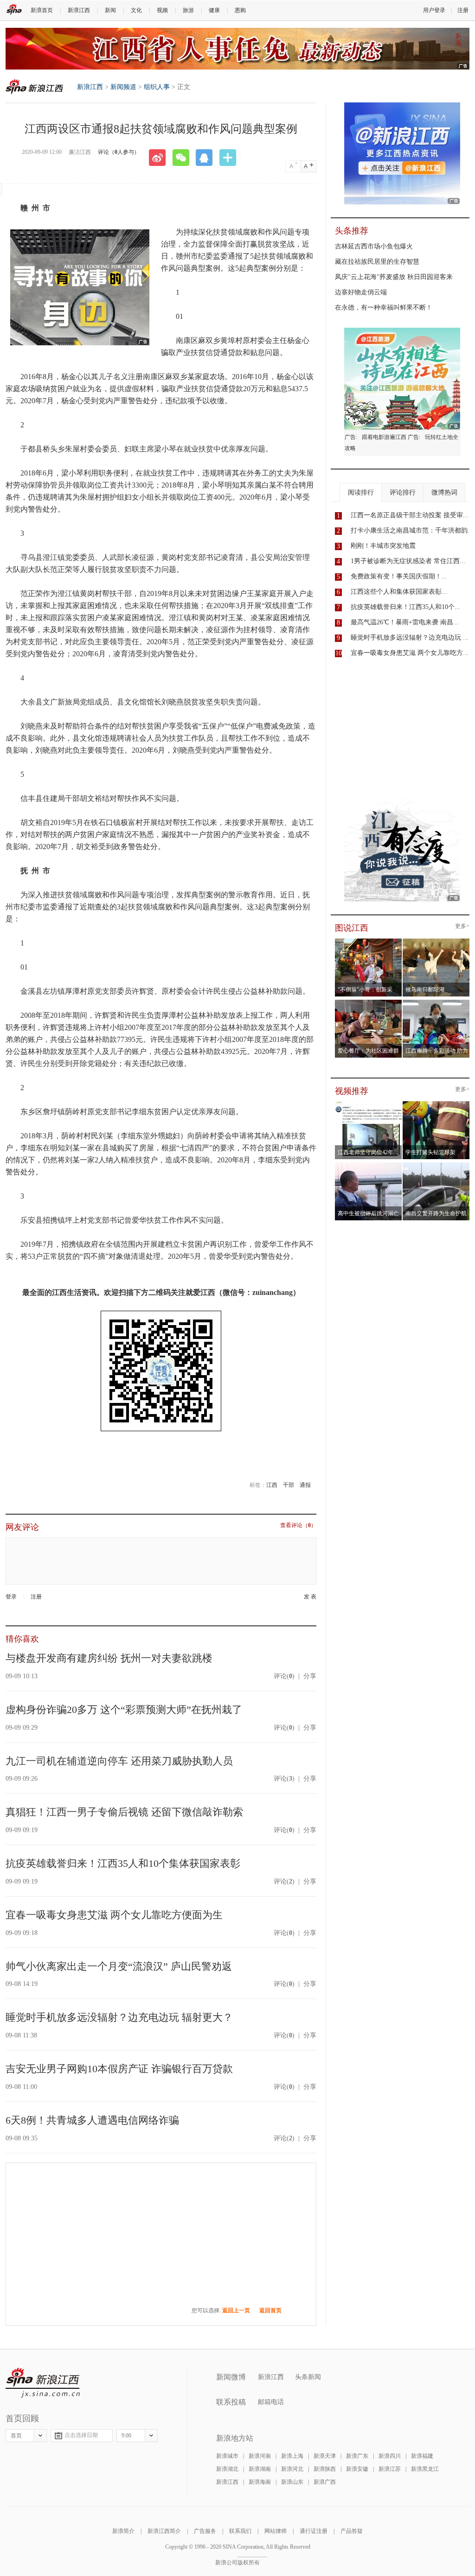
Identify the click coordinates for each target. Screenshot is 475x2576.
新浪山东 (292, 2482)
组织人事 (157, 87)
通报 (305, 1485)
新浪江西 (79, 10)
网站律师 (276, 2531)
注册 (463, 10)
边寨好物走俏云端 (361, 292)
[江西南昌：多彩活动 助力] (436, 1002)
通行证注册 (314, 2531)
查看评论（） (298, 1526)
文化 (136, 10)
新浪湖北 (227, 2469)
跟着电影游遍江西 (384, 437)
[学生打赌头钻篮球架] (436, 1104)
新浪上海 (292, 2456)
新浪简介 (123, 2531)
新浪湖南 (260, 2469)
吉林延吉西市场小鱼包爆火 (374, 246)
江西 (272, 1485)
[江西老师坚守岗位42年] (369, 1104)
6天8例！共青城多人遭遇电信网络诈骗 (92, 2120)
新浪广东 (357, 2456)
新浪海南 (260, 2482)
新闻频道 (123, 87)
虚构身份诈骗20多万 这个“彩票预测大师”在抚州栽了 (124, 1710)
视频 (162, 10)
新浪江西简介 (164, 2531)
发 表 (310, 1597)
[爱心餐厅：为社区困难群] (369, 1002)
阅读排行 (361, 492)
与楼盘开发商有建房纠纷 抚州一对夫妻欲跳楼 (109, 1658)
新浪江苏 (390, 2469)
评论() (284, 1676)
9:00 (126, 2436)
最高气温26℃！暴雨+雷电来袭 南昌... (405, 622)
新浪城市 (227, 2456)
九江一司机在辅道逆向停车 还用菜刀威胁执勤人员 (119, 1761)
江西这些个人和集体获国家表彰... (399, 592)
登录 (11, 1597)
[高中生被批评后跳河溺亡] (369, 1165)
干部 (289, 1485)
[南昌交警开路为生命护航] (436, 1165)
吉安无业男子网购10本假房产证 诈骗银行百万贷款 (119, 2069)
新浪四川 (390, 2456)
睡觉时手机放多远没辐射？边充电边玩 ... (410, 638)
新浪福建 (422, 2456)
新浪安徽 (357, 2469)
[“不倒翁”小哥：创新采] (369, 941)
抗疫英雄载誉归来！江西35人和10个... (405, 607)
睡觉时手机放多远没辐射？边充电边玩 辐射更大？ (119, 2017)
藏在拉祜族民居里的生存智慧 (377, 262)
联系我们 (240, 2531)
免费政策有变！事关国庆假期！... (399, 576)
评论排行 (403, 492)
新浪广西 (325, 2482)
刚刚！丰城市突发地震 (383, 546)
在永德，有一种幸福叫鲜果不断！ (384, 308)
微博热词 (444, 492)
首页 (16, 2436)
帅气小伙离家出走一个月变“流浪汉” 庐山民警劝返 (119, 1966)
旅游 (188, 10)
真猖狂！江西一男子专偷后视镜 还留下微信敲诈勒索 (124, 1812)
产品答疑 (352, 2531)
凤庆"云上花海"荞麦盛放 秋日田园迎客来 (394, 277)
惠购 (240, 10)
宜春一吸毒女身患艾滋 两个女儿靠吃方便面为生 (114, 1915)
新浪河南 (260, 2456)
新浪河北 (292, 2469)
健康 (214, 10)
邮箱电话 (271, 2402)
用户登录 (434, 10)
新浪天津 (325, 2456)
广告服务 (205, 2531)
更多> (462, 926)
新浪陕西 (325, 2469)
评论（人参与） (119, 152)
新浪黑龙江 (425, 2469)
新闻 (110, 10)
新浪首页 (42, 10)
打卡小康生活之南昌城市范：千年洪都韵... (412, 530)
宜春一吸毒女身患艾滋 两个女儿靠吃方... (410, 653)
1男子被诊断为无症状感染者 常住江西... (408, 561)
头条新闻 (308, 2377)
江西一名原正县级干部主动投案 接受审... (410, 515)
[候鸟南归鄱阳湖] (436, 941)
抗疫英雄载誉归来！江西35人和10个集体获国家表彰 (123, 1863)
